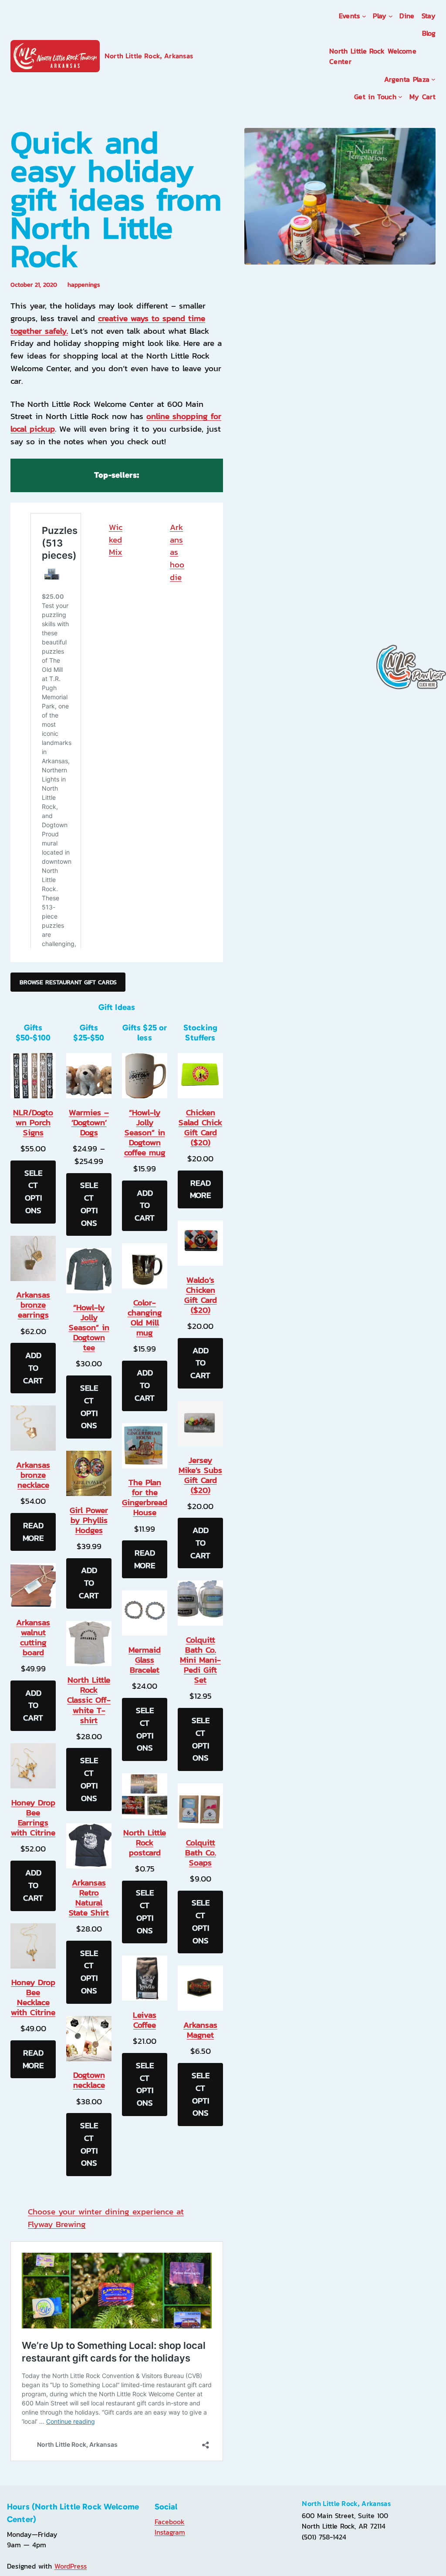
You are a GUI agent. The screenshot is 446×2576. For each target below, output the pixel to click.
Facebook (170, 2522)
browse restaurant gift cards (68, 982)
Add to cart (33, 1368)
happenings (84, 285)
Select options (33, 1192)
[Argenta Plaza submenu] (433, 79)
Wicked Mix (116, 540)
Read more (33, 1532)
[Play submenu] (391, 16)
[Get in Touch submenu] (400, 97)
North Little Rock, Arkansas (149, 56)
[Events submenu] (364, 16)
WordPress (71, 2566)
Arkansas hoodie (177, 552)
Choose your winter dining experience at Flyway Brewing (106, 2218)
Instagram (170, 2532)
